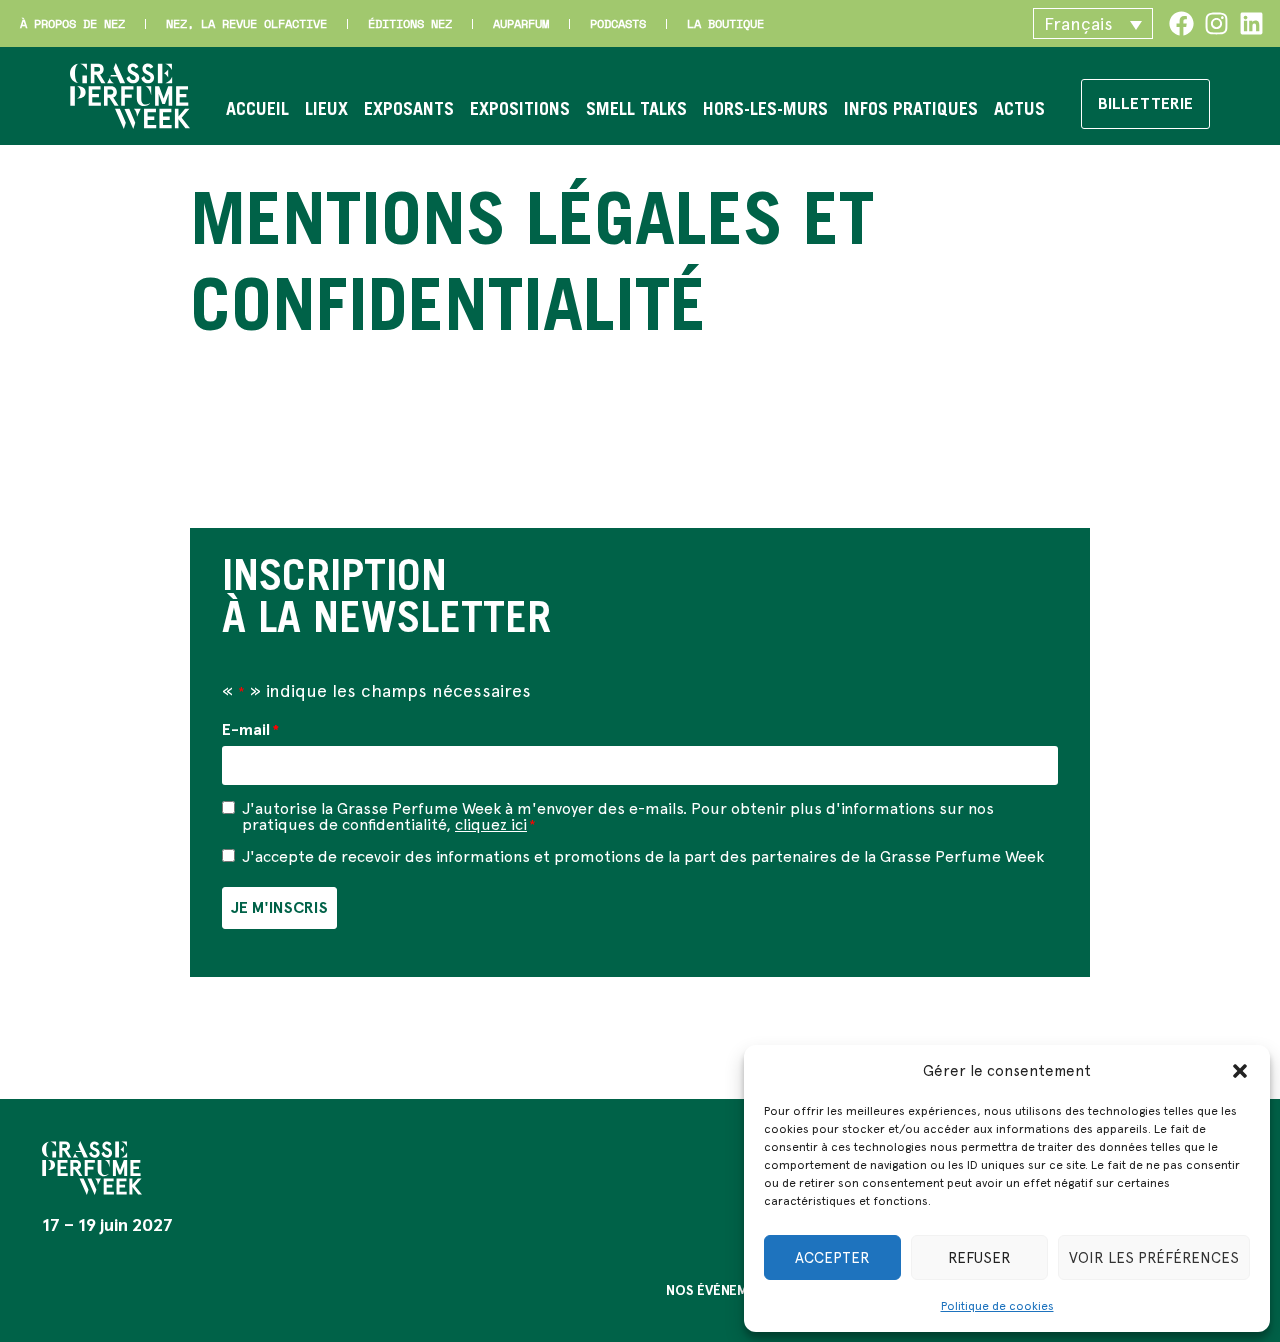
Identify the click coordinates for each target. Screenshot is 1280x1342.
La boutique (725, 23)
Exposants (409, 111)
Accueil (257, 111)
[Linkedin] (1251, 23)
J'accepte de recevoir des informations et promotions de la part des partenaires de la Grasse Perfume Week (643, 857)
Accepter (832, 1258)
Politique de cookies (997, 1306)
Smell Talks (636, 111)
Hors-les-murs (765, 111)
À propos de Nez (72, 23)
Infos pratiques (911, 111)
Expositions (520, 111)
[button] (1240, 1071)
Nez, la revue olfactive (246, 23)
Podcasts (618, 23)
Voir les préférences (1154, 1258)
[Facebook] (1181, 23)
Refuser (979, 1258)
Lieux (326, 111)
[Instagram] (1216, 23)
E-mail (250, 730)
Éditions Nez (410, 23)
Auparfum (521, 23)
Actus (1019, 111)
